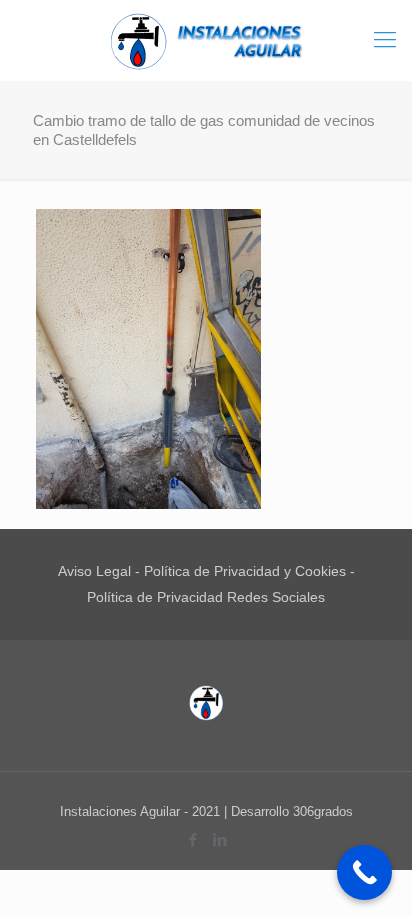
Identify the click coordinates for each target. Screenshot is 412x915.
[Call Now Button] (364, 872)
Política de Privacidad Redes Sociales (206, 597)
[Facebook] (192, 839)
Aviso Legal (94, 571)
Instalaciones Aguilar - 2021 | (145, 811)
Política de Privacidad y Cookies (245, 571)
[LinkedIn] (219, 839)
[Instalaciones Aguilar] (206, 40)
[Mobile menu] (385, 40)
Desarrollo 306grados (292, 811)
